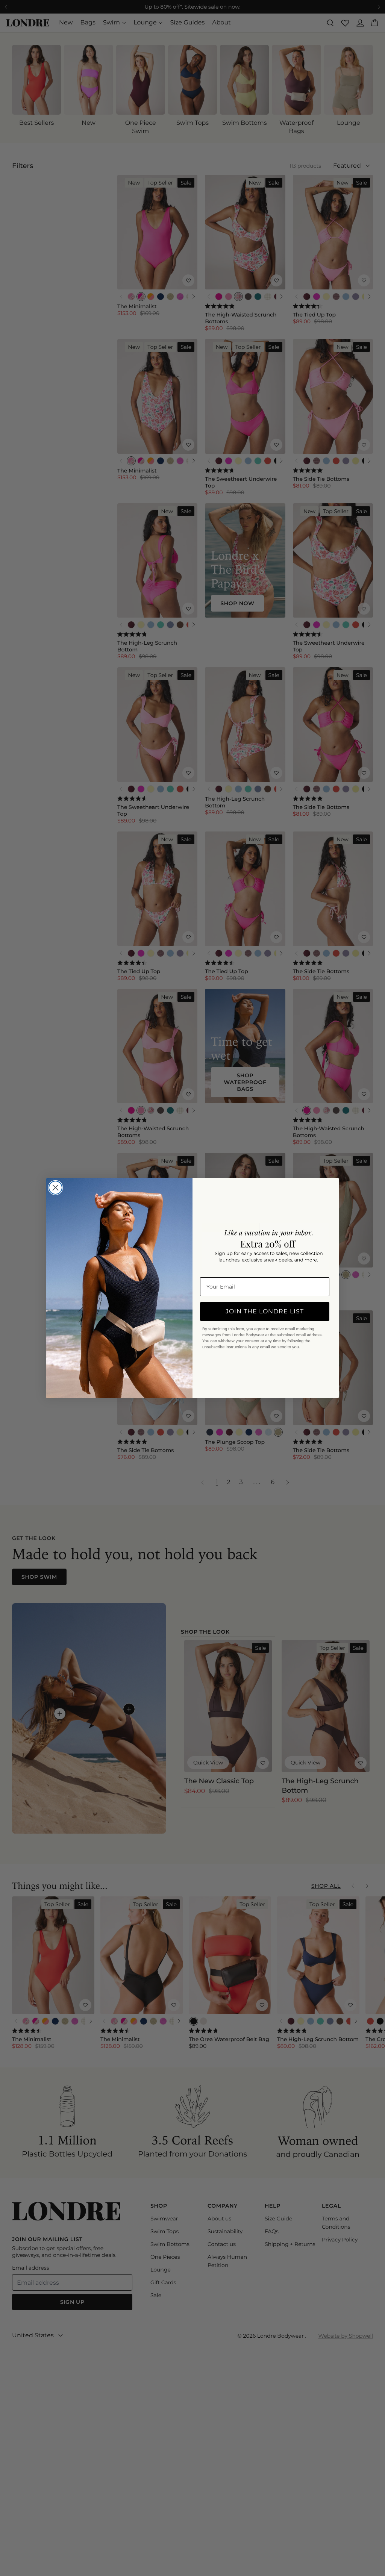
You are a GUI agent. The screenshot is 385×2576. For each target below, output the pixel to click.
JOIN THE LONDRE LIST (265, 1311)
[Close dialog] (55, 1188)
